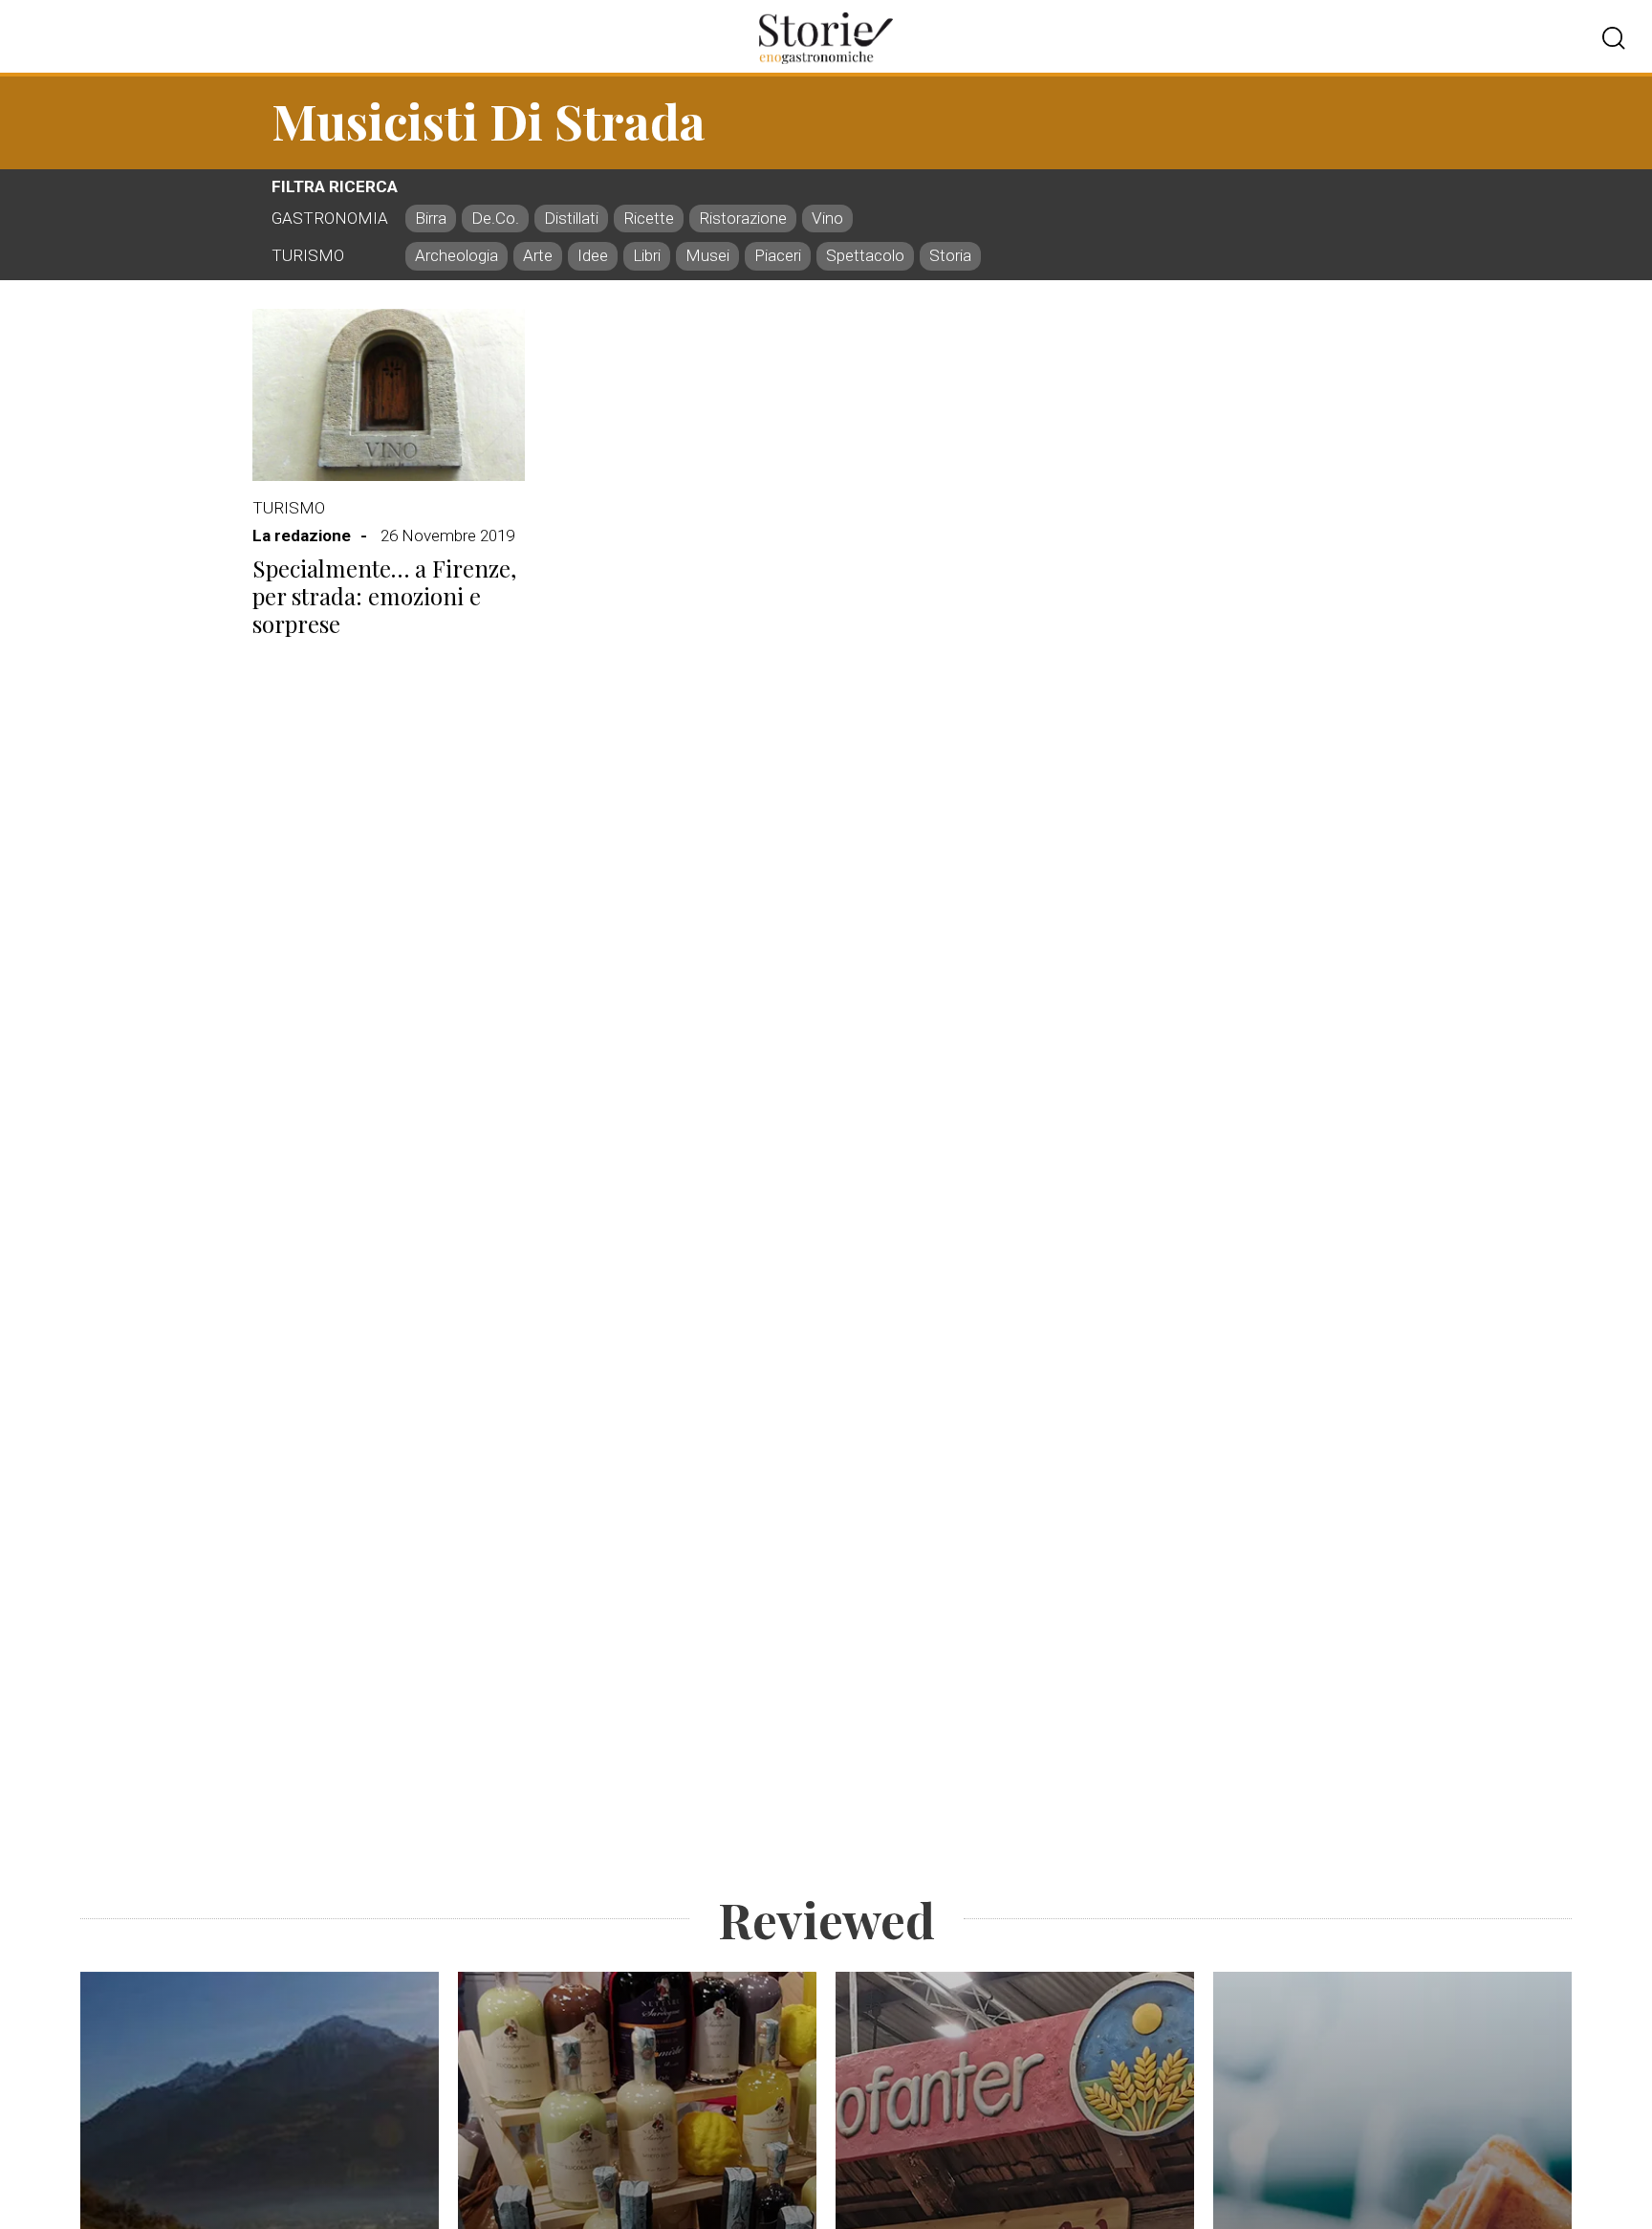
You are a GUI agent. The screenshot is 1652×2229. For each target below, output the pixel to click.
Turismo (289, 508)
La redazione (302, 535)
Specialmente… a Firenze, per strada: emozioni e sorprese (384, 596)
